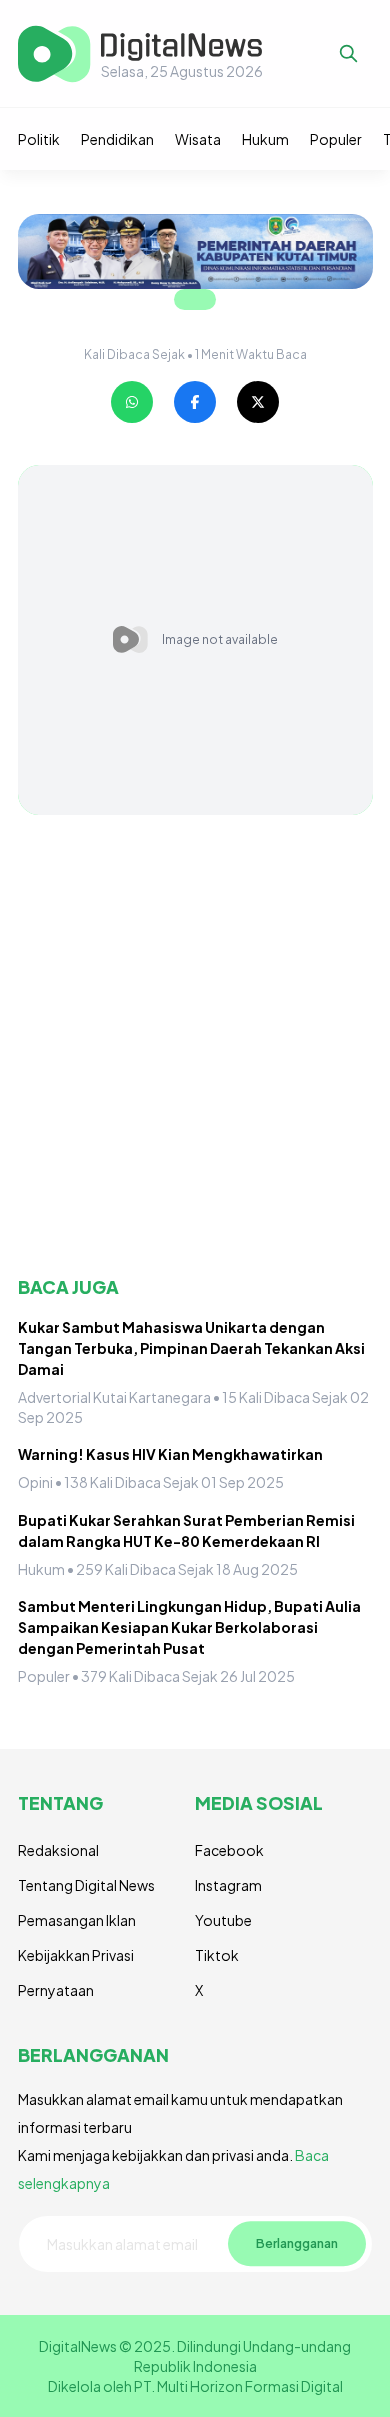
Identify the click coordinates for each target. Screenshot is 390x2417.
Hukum (265, 139)
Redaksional (58, 1850)
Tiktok (217, 1955)
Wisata (198, 139)
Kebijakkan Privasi (76, 1955)
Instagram (228, 1885)
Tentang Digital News (86, 1885)
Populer (336, 139)
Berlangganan (297, 2243)
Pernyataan (56, 1990)
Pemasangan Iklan (77, 1920)
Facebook (229, 1850)
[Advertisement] (195, 1045)
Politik (39, 139)
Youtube (223, 1920)
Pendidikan (117, 139)
